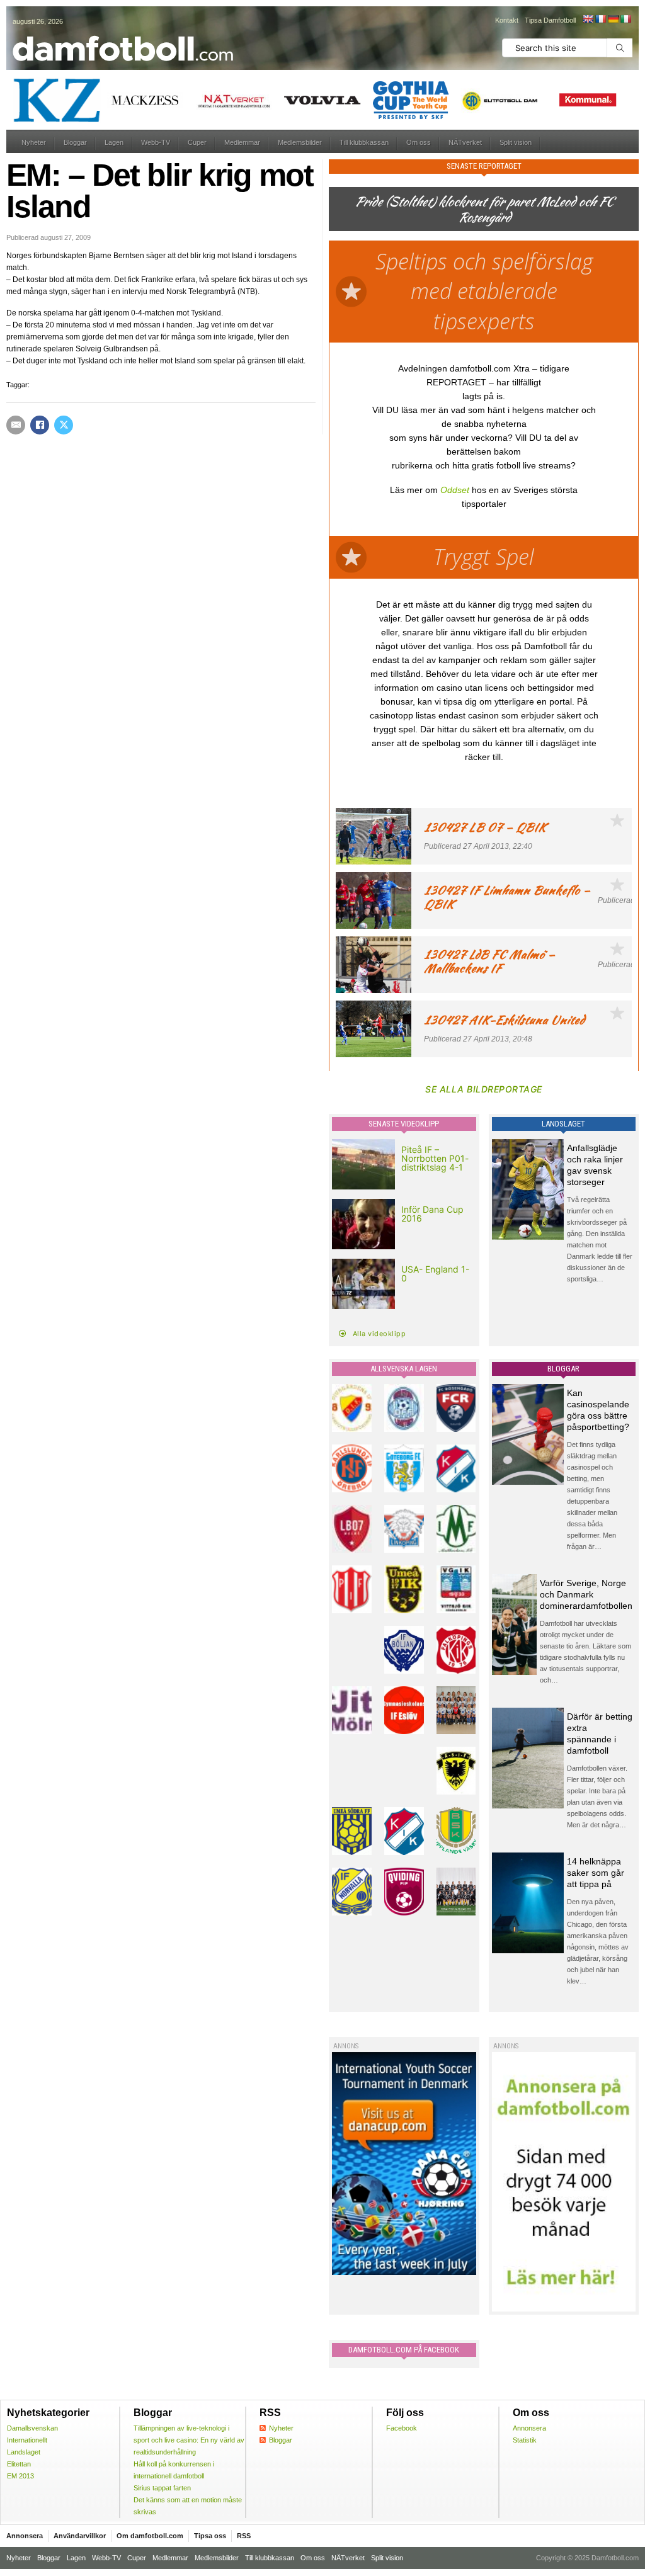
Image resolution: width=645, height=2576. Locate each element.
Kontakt (507, 20)
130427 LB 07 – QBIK (485, 827)
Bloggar (75, 142)
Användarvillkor (80, 2536)
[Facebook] (40, 425)
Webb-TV (156, 142)
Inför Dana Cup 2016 (432, 1214)
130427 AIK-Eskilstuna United (504, 1020)
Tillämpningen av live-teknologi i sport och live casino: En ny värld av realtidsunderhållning (189, 2440)
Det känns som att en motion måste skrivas (188, 2506)
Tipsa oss (210, 2536)
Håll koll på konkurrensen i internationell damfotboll (174, 2470)
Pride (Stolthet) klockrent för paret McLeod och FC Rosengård (484, 209)
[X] (64, 425)
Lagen (114, 142)
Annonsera (529, 2428)
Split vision (516, 142)
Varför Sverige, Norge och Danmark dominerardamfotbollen (586, 1594)
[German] (613, 19)
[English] (588, 19)
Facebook (402, 2428)
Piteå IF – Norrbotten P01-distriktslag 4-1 (435, 1158)
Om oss (419, 142)
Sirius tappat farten (162, 2488)
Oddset (455, 490)
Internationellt (27, 2440)
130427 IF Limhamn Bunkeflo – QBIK (507, 897)
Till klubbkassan (364, 142)
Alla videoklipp (380, 1334)
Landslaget (24, 2452)
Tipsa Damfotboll (550, 20)
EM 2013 (20, 2476)
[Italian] (625, 19)
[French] (600, 19)
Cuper (197, 142)
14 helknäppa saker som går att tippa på (596, 1873)
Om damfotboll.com (150, 2536)
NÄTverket (465, 142)
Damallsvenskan (32, 2428)
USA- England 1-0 (435, 1274)
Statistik (525, 2440)
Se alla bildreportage (484, 1089)
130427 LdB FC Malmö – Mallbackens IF (489, 961)
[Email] (16, 425)
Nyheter (34, 142)
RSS (244, 2536)
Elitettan (19, 2464)
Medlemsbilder (300, 142)
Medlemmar (242, 142)
